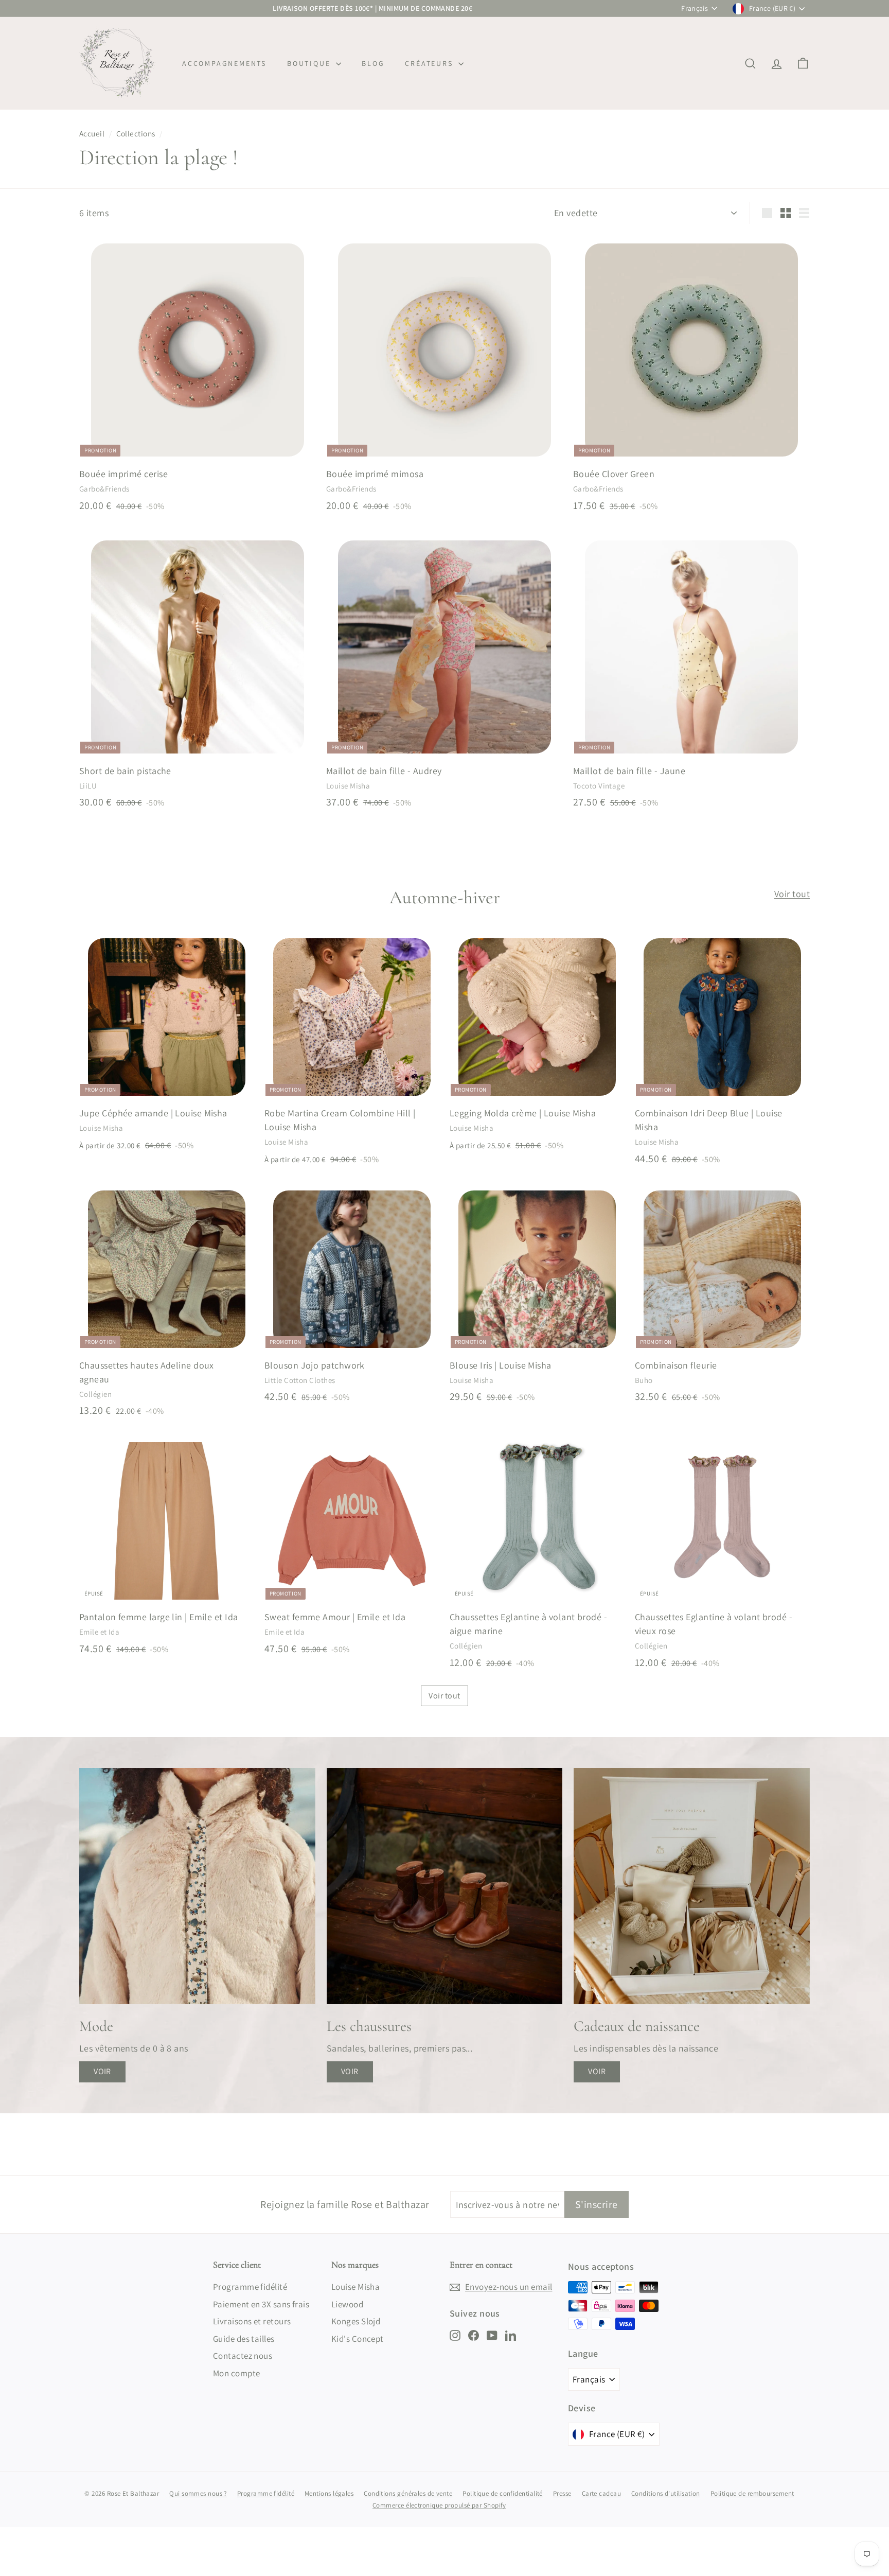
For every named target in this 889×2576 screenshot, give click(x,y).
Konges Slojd (356, 2321)
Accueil (92, 133)
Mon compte (237, 2373)
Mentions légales (329, 2493)
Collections (136, 133)
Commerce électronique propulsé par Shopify (439, 2505)
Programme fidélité (250, 2287)
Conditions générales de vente (408, 2493)
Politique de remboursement (752, 2493)
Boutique (310, 63)
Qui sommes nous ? (198, 2493)
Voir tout (792, 894)
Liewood (347, 2304)
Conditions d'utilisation (666, 2493)
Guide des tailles (244, 2339)
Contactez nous (243, 2356)
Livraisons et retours (252, 2321)
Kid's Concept (358, 2339)
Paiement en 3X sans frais (261, 2304)
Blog (373, 63)
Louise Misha (355, 2287)
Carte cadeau (601, 2493)
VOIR (102, 2071)
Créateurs (430, 63)
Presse (562, 2493)
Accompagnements (224, 63)
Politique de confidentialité (503, 2493)
